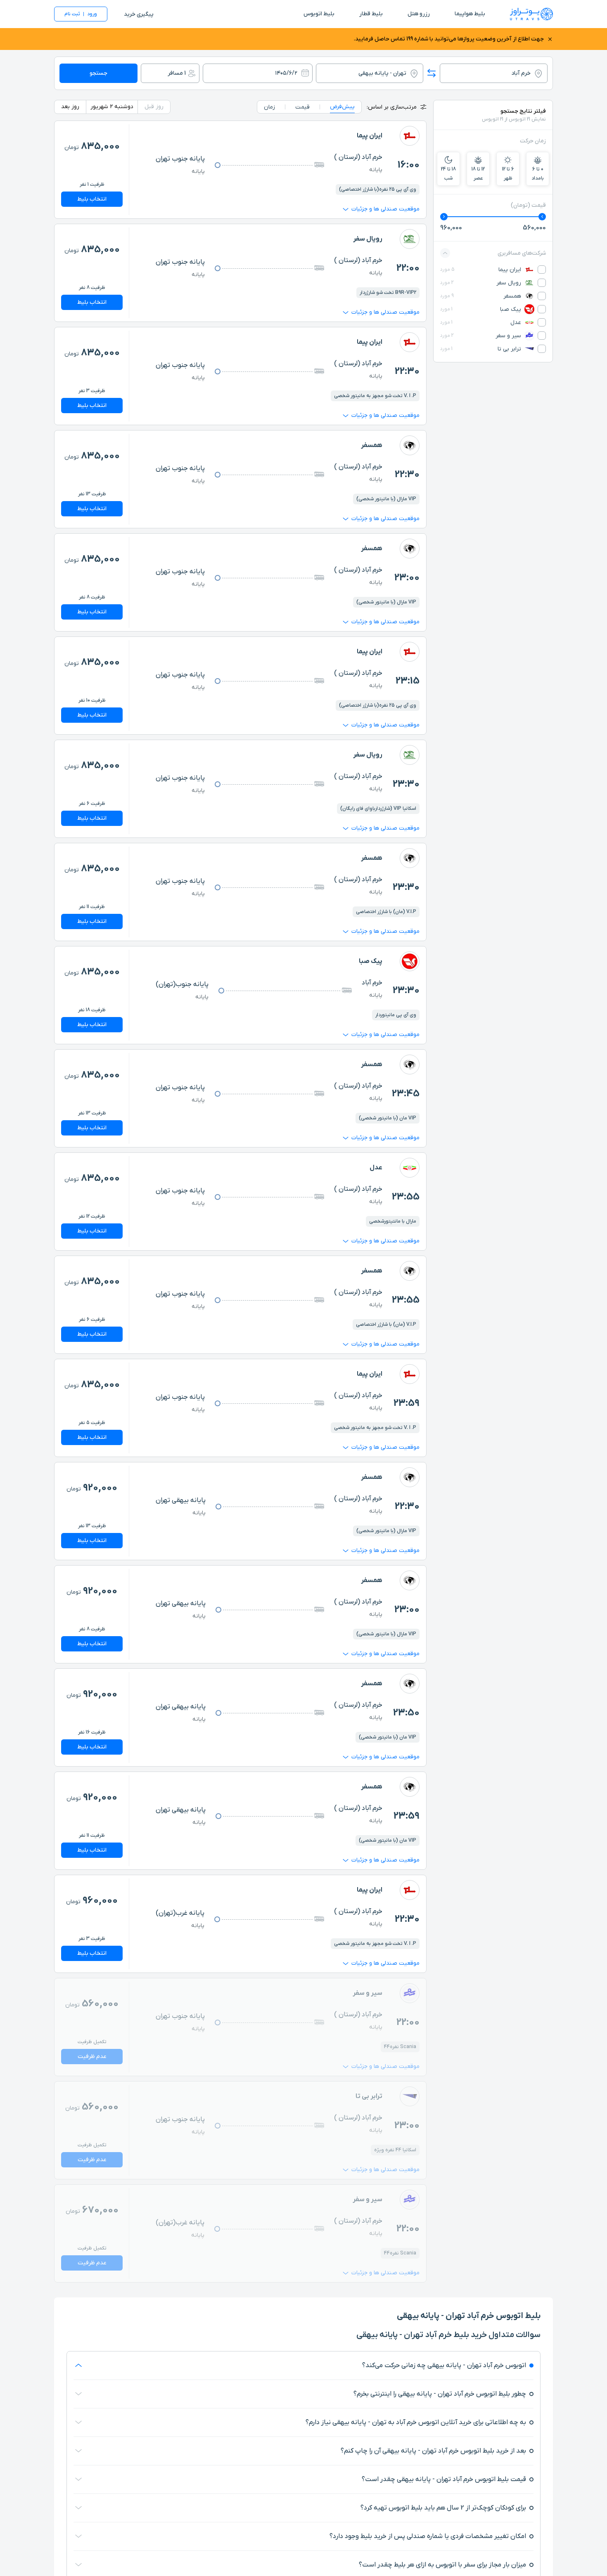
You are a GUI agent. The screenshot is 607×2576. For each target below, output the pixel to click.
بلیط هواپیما (470, 14)
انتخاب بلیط (92, 199)
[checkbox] (542, 270)
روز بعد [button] (70, 107)
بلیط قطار (371, 14)
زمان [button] (269, 107)
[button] (432, 73)
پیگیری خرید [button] (139, 14)
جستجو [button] (98, 73)
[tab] (342, 107)
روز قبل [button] (154, 107)
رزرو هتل (419, 14)
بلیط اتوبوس (319, 14)
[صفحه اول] (531, 14)
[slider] (542, 217)
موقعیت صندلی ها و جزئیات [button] (385, 209)
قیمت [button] (302, 107)
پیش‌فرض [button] (342, 107)
